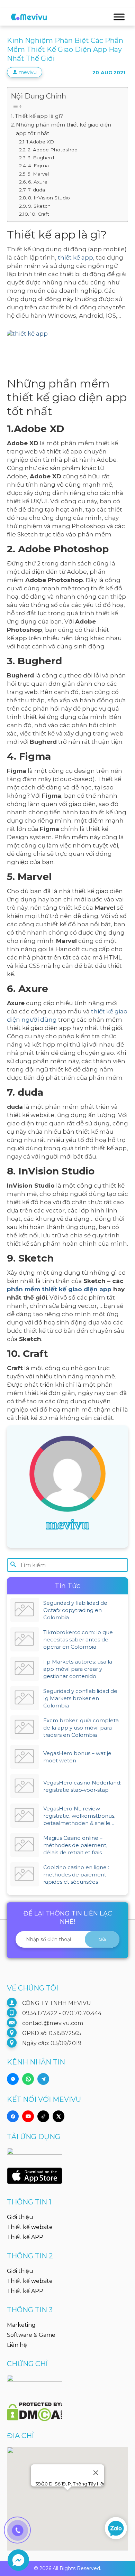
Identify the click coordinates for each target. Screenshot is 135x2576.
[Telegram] (43, 2079)
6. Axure (38, 182)
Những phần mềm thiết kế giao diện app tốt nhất (64, 129)
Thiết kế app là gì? (39, 116)
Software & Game (31, 2335)
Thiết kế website (30, 2227)
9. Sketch (39, 206)
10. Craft (40, 214)
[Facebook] (13, 2116)
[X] (58, 2116)
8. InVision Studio (49, 198)
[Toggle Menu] (119, 17)
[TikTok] (43, 2116)
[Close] (96, 2473)
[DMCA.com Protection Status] (35, 2408)
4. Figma (38, 166)
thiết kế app (75, 257)
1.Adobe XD (40, 142)
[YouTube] (28, 2116)
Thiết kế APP (25, 2237)
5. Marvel (38, 174)
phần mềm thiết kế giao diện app (59, 1289)
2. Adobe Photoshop (53, 150)
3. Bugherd (41, 158)
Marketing (21, 2325)
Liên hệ (17, 2345)
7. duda (36, 190)
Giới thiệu (20, 2217)
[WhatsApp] (28, 2079)
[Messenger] (13, 2079)
